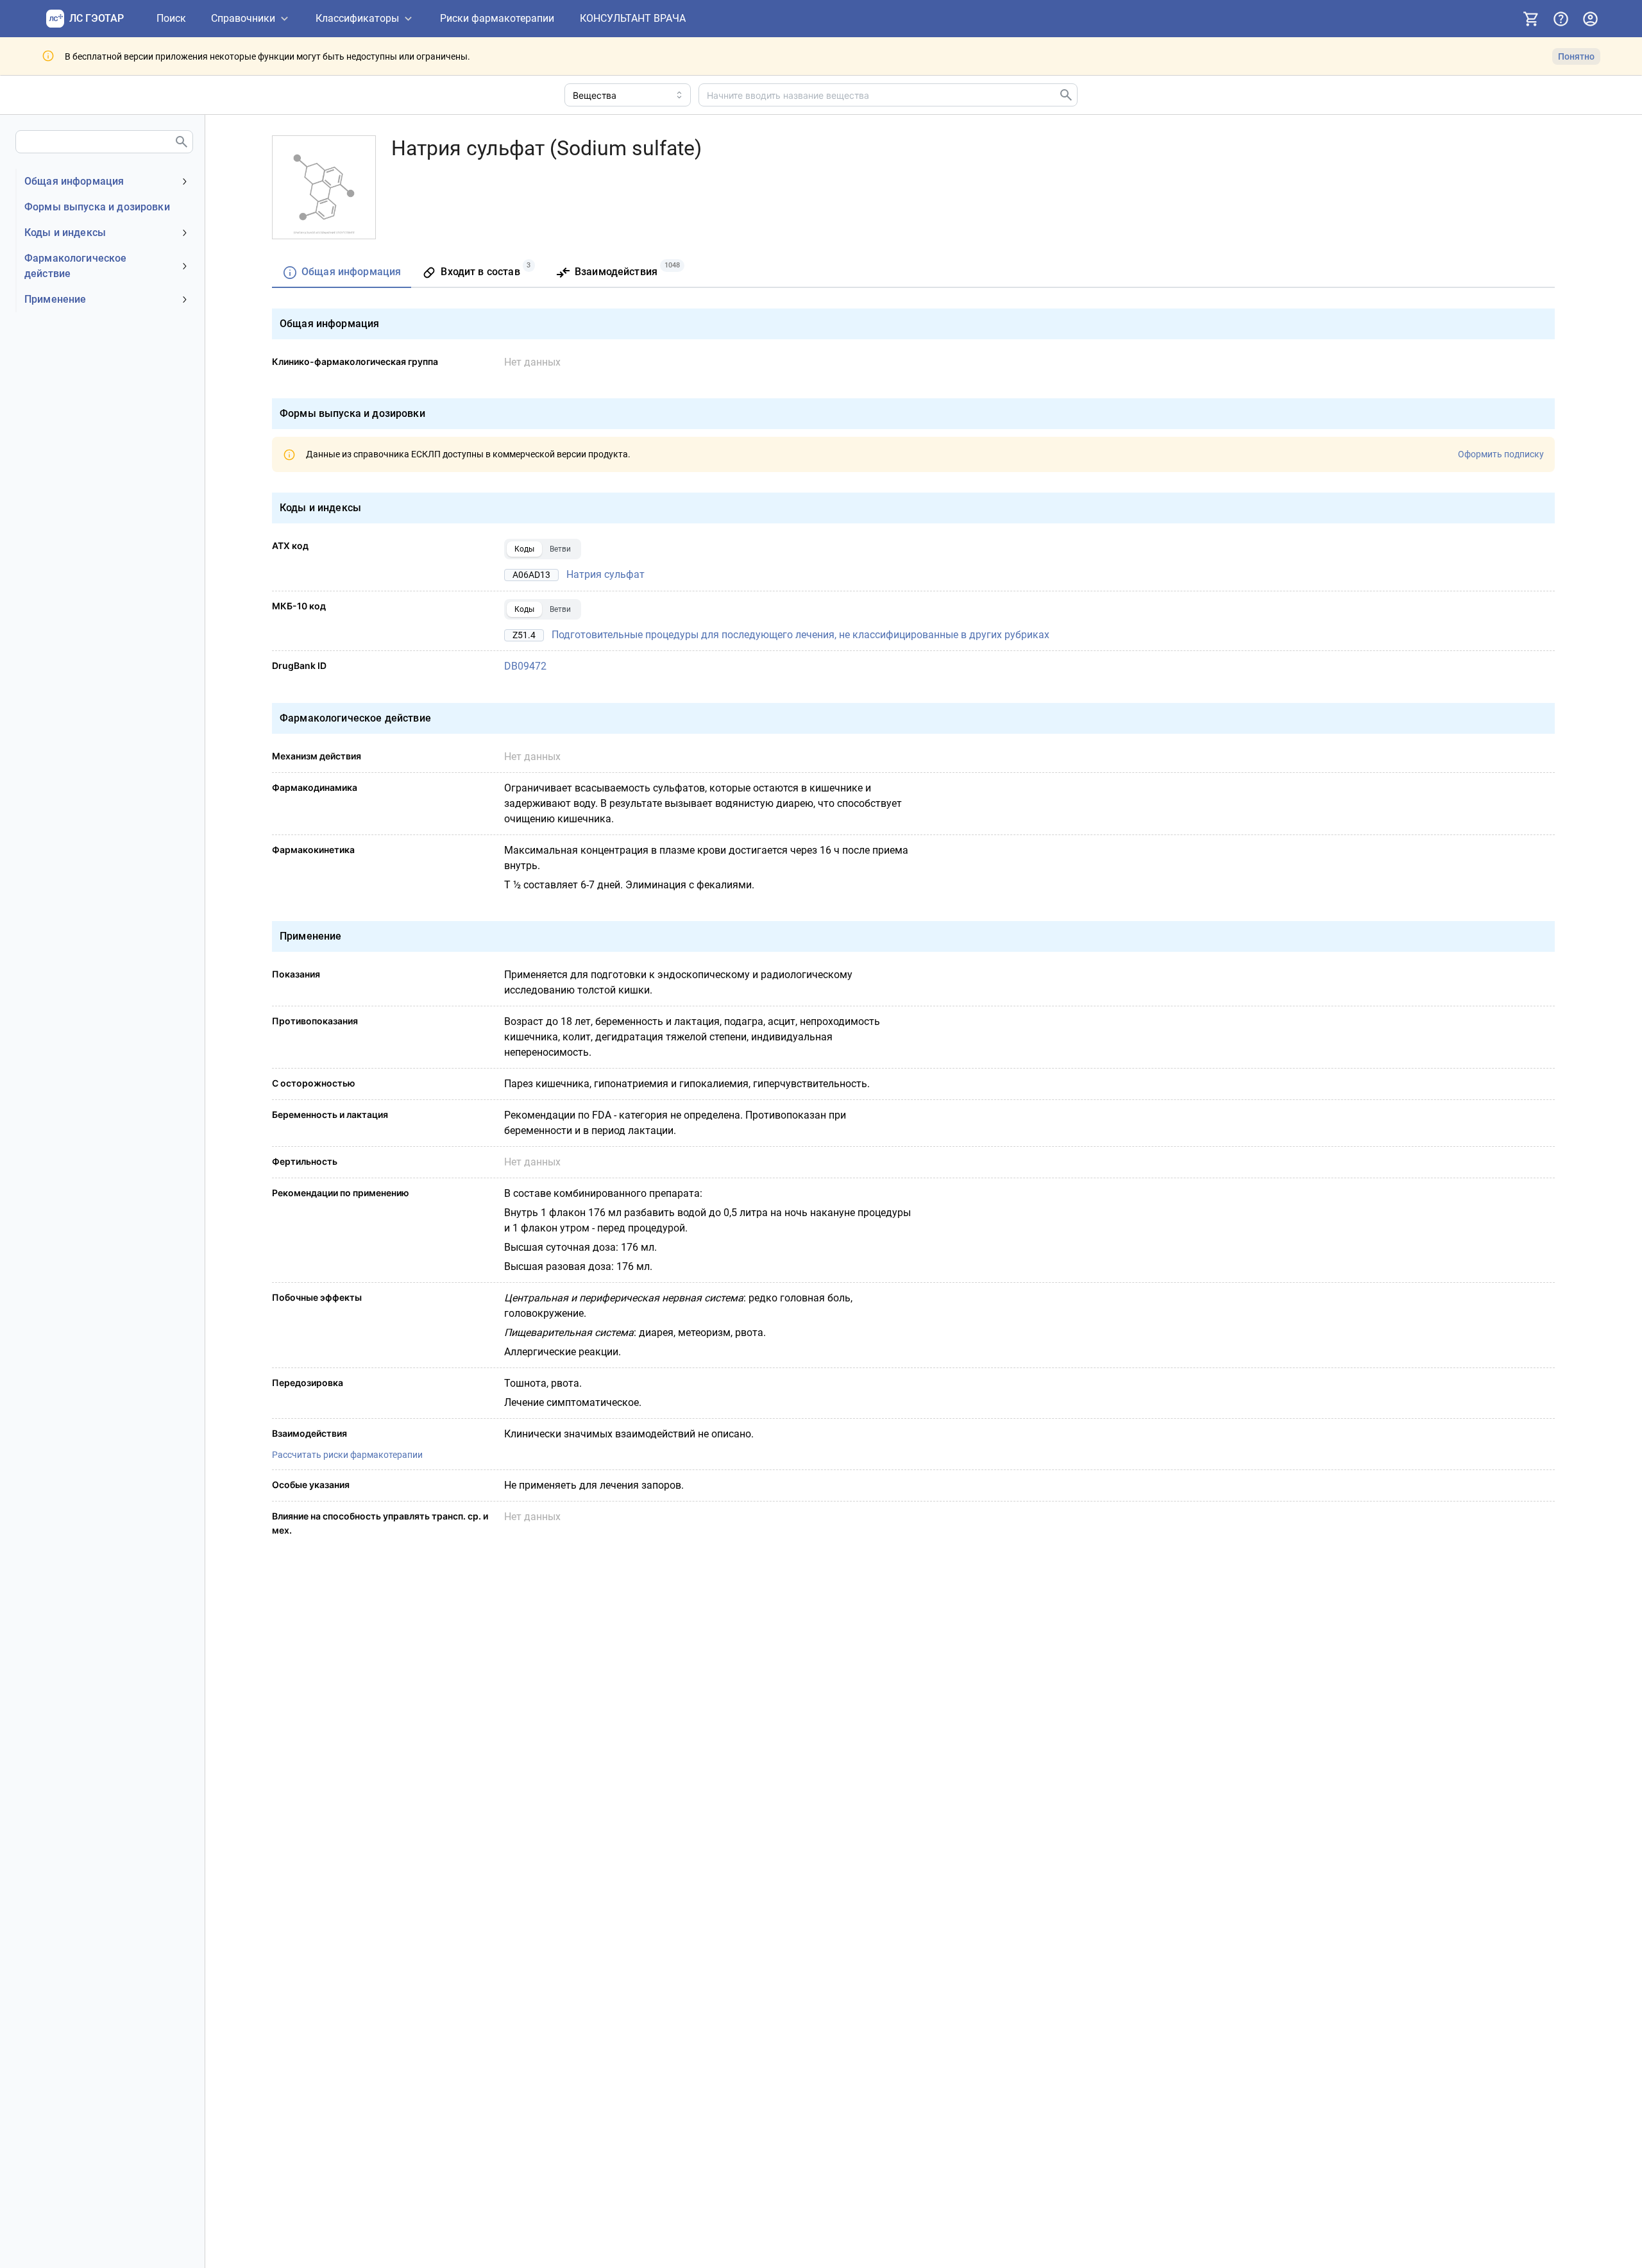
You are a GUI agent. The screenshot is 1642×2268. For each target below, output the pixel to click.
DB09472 (525, 666)
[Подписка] (1531, 19)
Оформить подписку (1501, 454)
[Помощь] (1561, 19)
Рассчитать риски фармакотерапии (347, 1455)
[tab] (342, 273)
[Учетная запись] (1590, 19)
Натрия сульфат (605, 574)
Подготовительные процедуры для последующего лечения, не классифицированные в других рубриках (800, 635)
